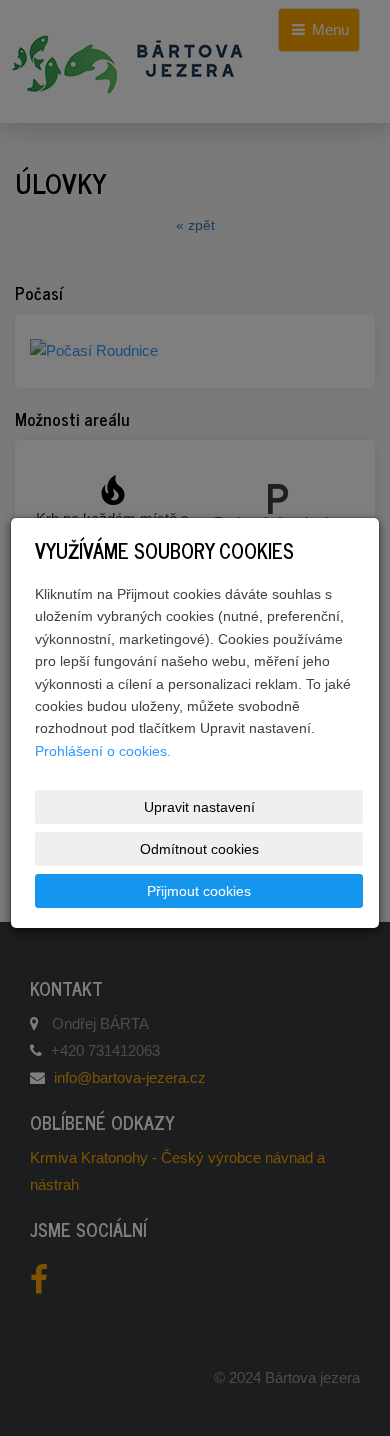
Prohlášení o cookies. (103, 751)
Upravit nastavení (199, 807)
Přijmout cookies (199, 891)
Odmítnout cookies (199, 849)
